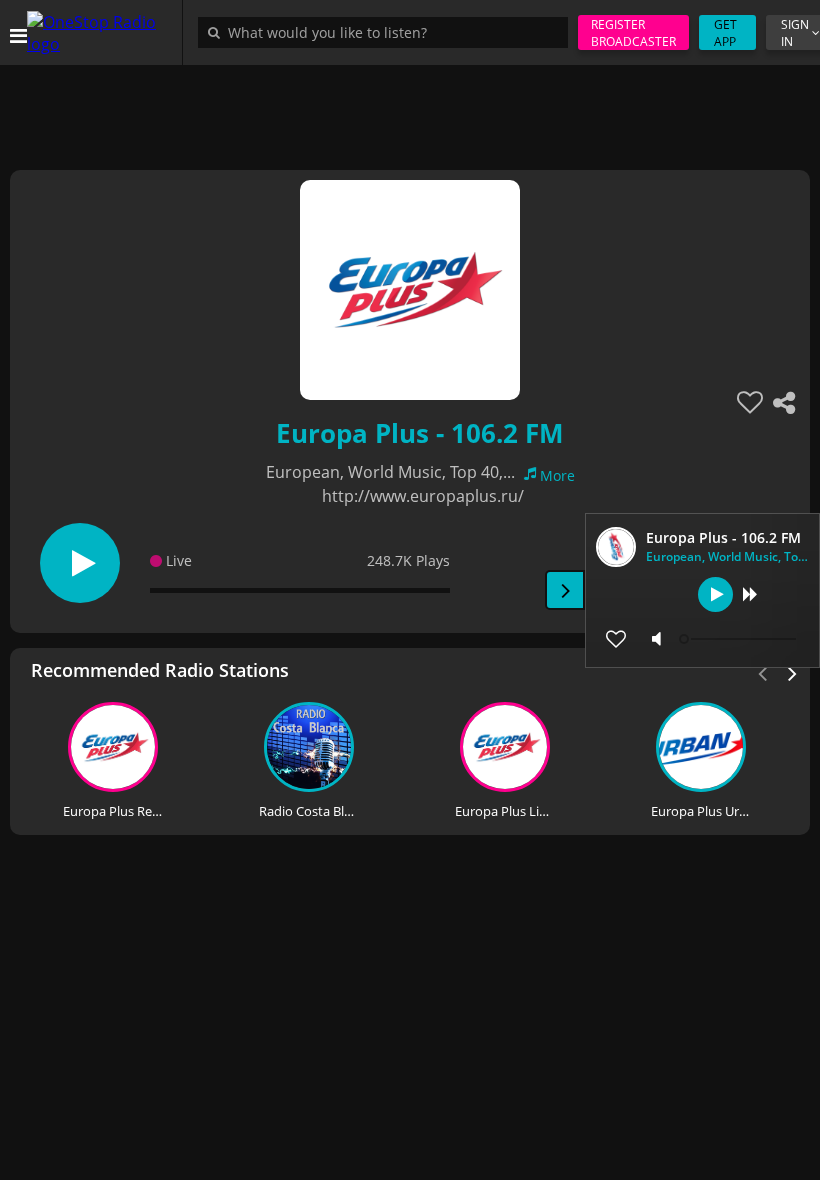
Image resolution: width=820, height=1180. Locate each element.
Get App (725, 33)
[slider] (740, 639)
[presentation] (793, 672)
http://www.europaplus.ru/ (423, 496)
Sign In (795, 33)
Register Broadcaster (633, 33)
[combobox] (388, 32)
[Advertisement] (410, 110)
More (557, 475)
